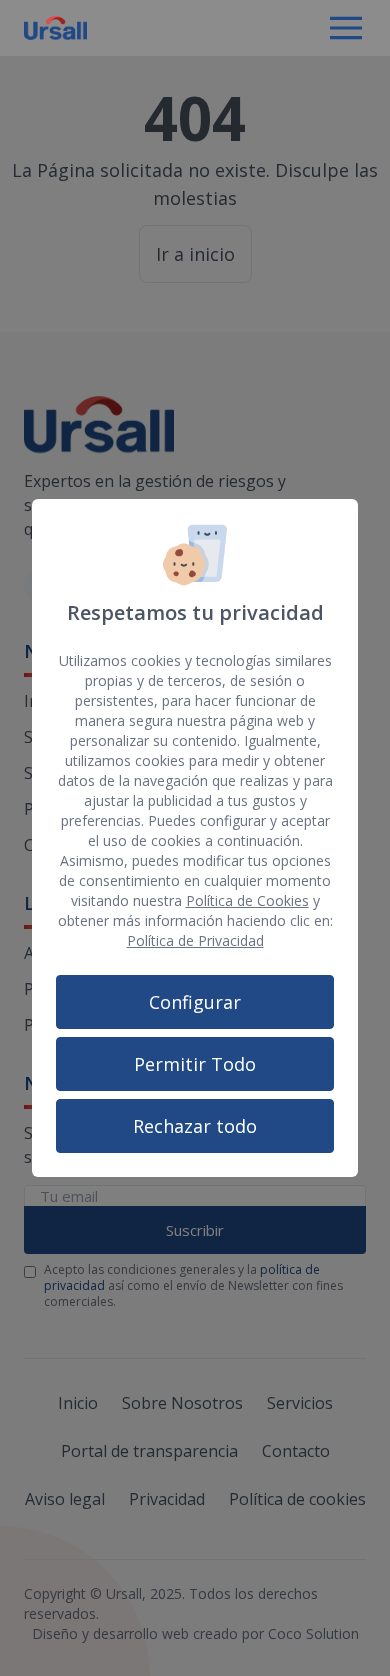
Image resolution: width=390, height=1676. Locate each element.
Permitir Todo (195, 1064)
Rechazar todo (195, 1126)
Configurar (195, 1002)
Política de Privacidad (195, 940)
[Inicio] (55, 28)
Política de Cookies (247, 900)
